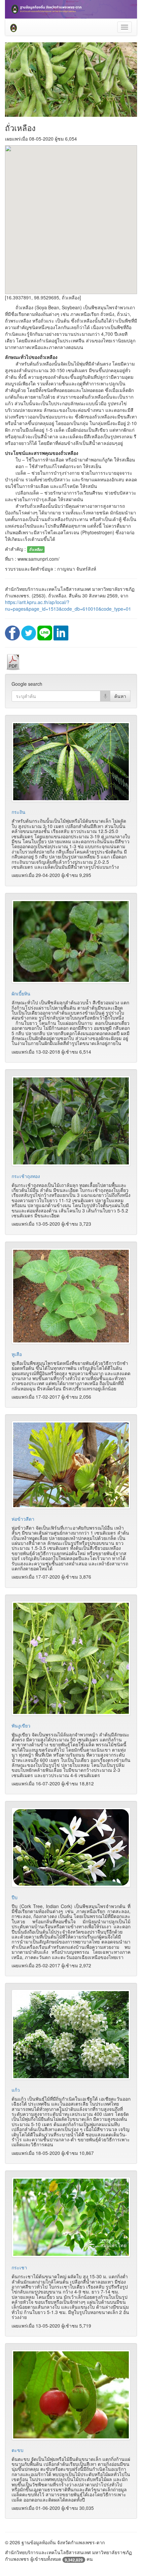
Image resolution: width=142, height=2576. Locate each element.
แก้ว (16, 2090)
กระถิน (18, 812)
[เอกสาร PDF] (13, 662)
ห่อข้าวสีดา (23, 1519)
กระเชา (19, 2267)
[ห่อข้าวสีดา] (71, 1465)
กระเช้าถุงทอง (26, 1176)
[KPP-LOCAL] (14, 27)
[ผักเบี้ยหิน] (71, 941)
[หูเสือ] (71, 1296)
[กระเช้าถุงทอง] (71, 1121)
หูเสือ (17, 1354)
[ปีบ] (71, 1847)
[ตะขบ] (71, 2395)
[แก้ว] (71, 2035)
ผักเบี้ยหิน (21, 993)
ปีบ (15, 1897)
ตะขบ (18, 2450)
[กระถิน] (71, 762)
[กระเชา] (71, 2217)
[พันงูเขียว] (71, 1658)
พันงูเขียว (21, 1725)
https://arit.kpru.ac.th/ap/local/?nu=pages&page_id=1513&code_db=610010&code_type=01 (68, 605)
